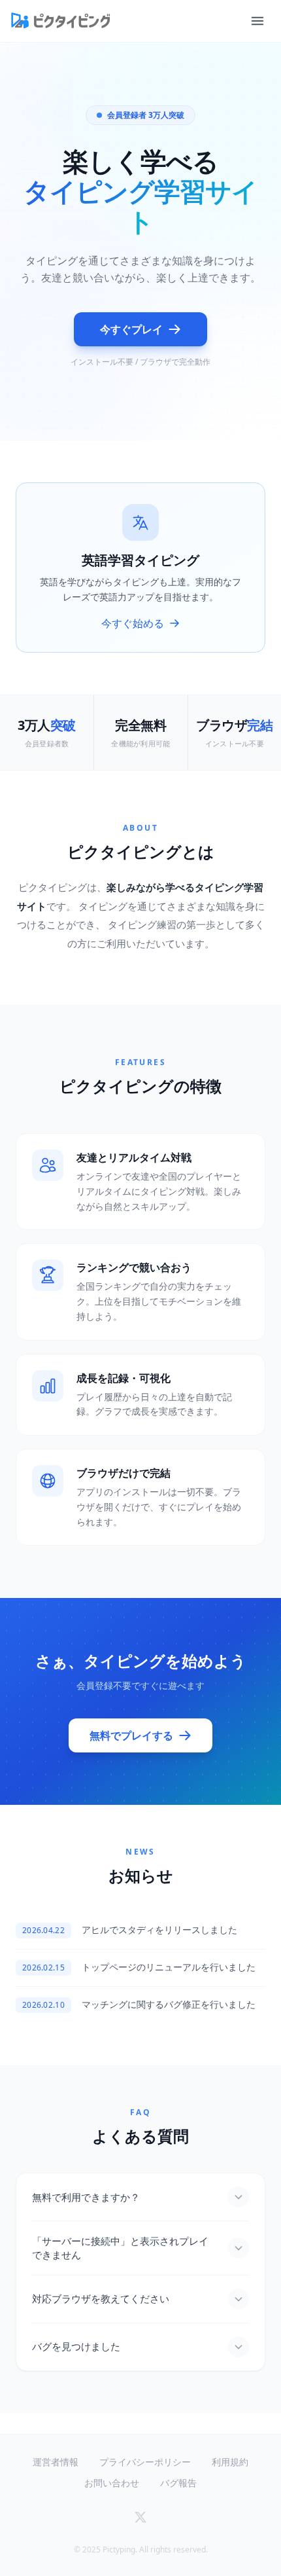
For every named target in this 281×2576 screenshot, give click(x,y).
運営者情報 (56, 2462)
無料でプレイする (131, 1735)
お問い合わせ (112, 2483)
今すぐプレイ (131, 329)
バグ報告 (178, 2483)
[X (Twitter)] (140, 2517)
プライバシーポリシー (145, 2462)
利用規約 (230, 2462)
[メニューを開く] (257, 21)
